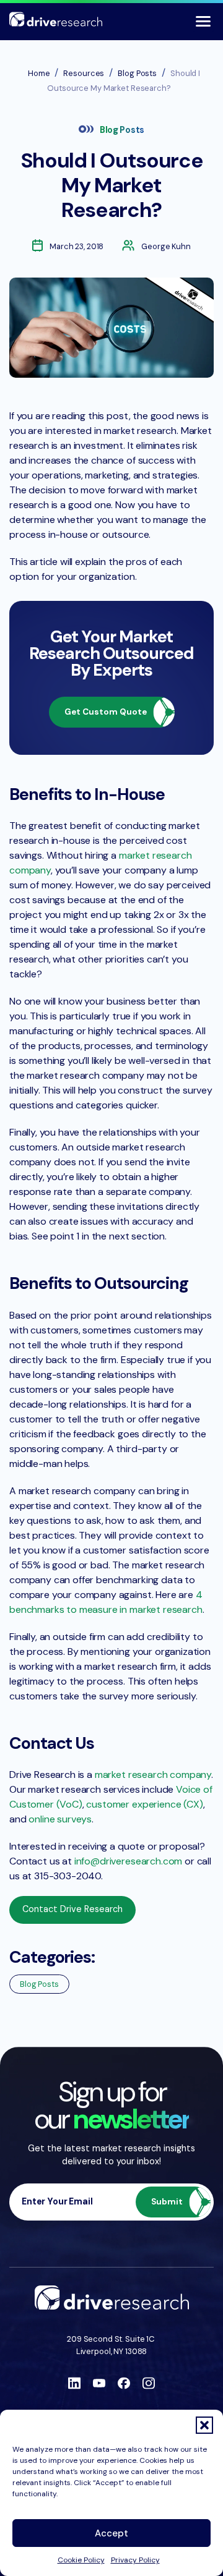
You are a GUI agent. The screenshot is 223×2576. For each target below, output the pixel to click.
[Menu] (203, 21)
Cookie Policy (81, 2560)
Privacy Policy (135, 2560)
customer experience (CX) (144, 1804)
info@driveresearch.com (128, 1861)
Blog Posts (122, 130)
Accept (111, 2533)
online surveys (60, 1819)
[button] (204, 2425)
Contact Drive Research (72, 1909)
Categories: (52, 1957)
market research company (153, 1775)
